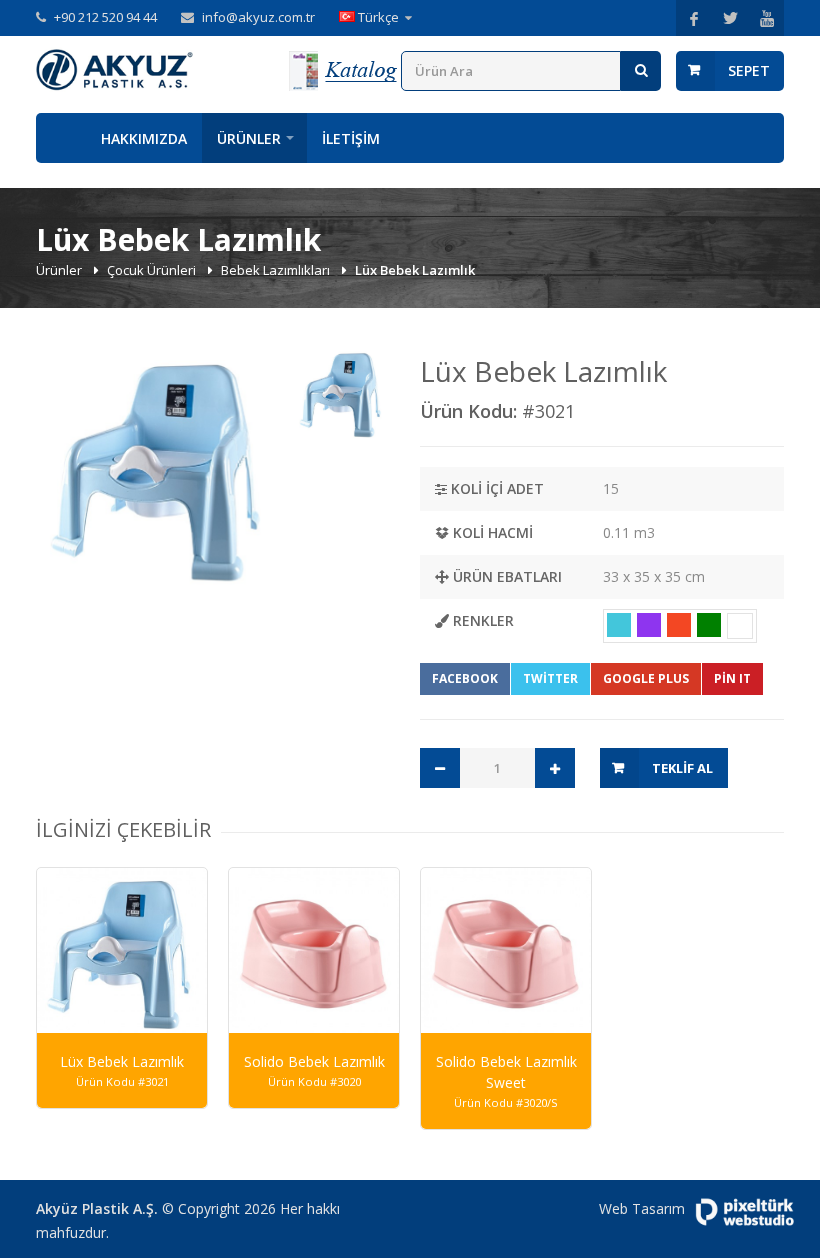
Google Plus (646, 678)
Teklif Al (682, 768)
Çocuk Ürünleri (153, 270)
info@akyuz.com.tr (258, 17)
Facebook (465, 678)
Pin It (732, 678)
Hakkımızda (144, 138)
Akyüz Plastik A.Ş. (97, 1208)
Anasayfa (61, 138)
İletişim (351, 138)
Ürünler (249, 138)
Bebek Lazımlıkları (277, 270)
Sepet (749, 70)
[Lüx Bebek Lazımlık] (160, 470)
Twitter (550, 678)
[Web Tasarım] (744, 1212)
